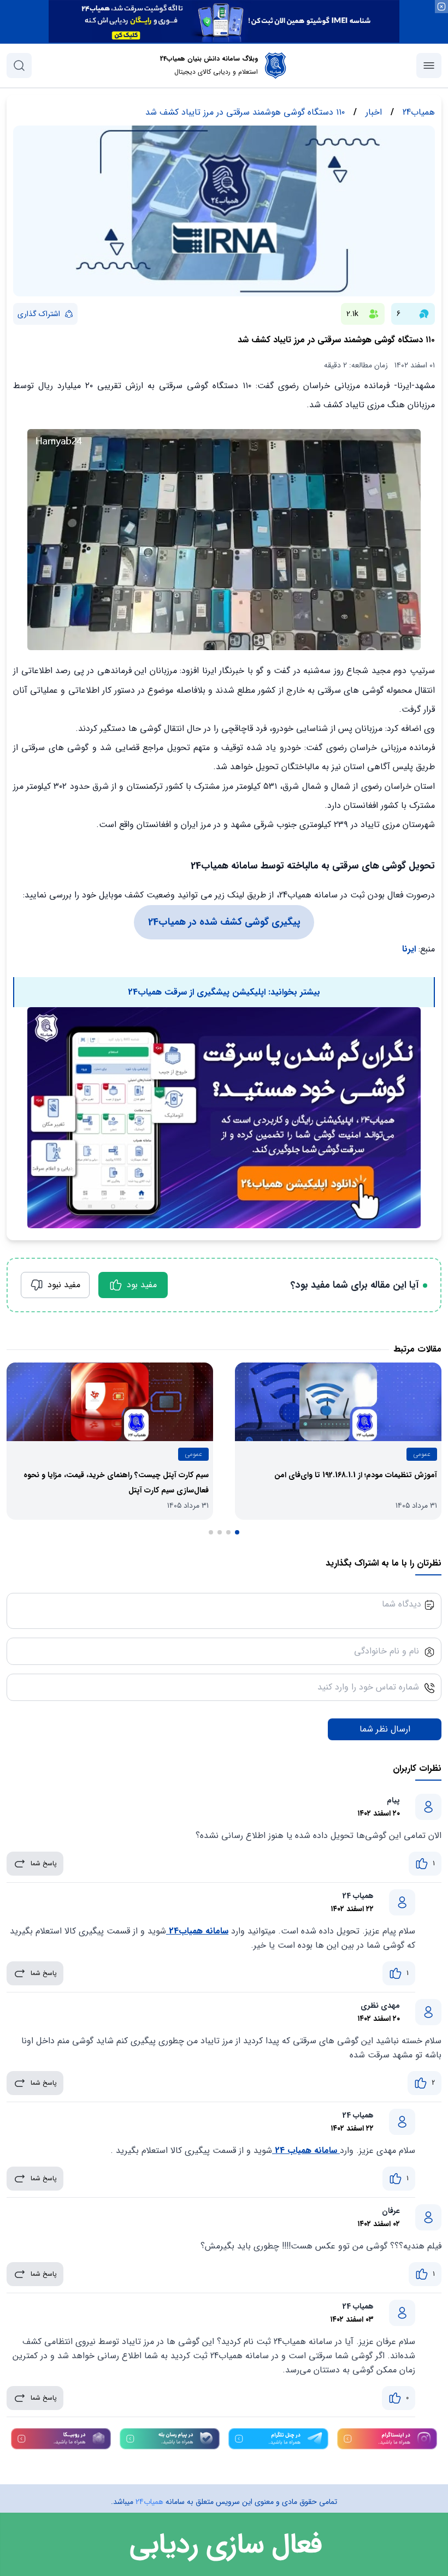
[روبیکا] (61, 2439)
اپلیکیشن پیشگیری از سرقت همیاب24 (198, 992)
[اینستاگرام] (387, 2439)
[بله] (170, 2439)
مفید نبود (64, 1285)
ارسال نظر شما (385, 1729)
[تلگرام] (278, 2439)
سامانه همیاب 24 (306, 2150)
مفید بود (142, 1285)
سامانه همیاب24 (197, 1931)
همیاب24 (149, 2502)
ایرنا (409, 949)
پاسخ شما (44, 1863)
